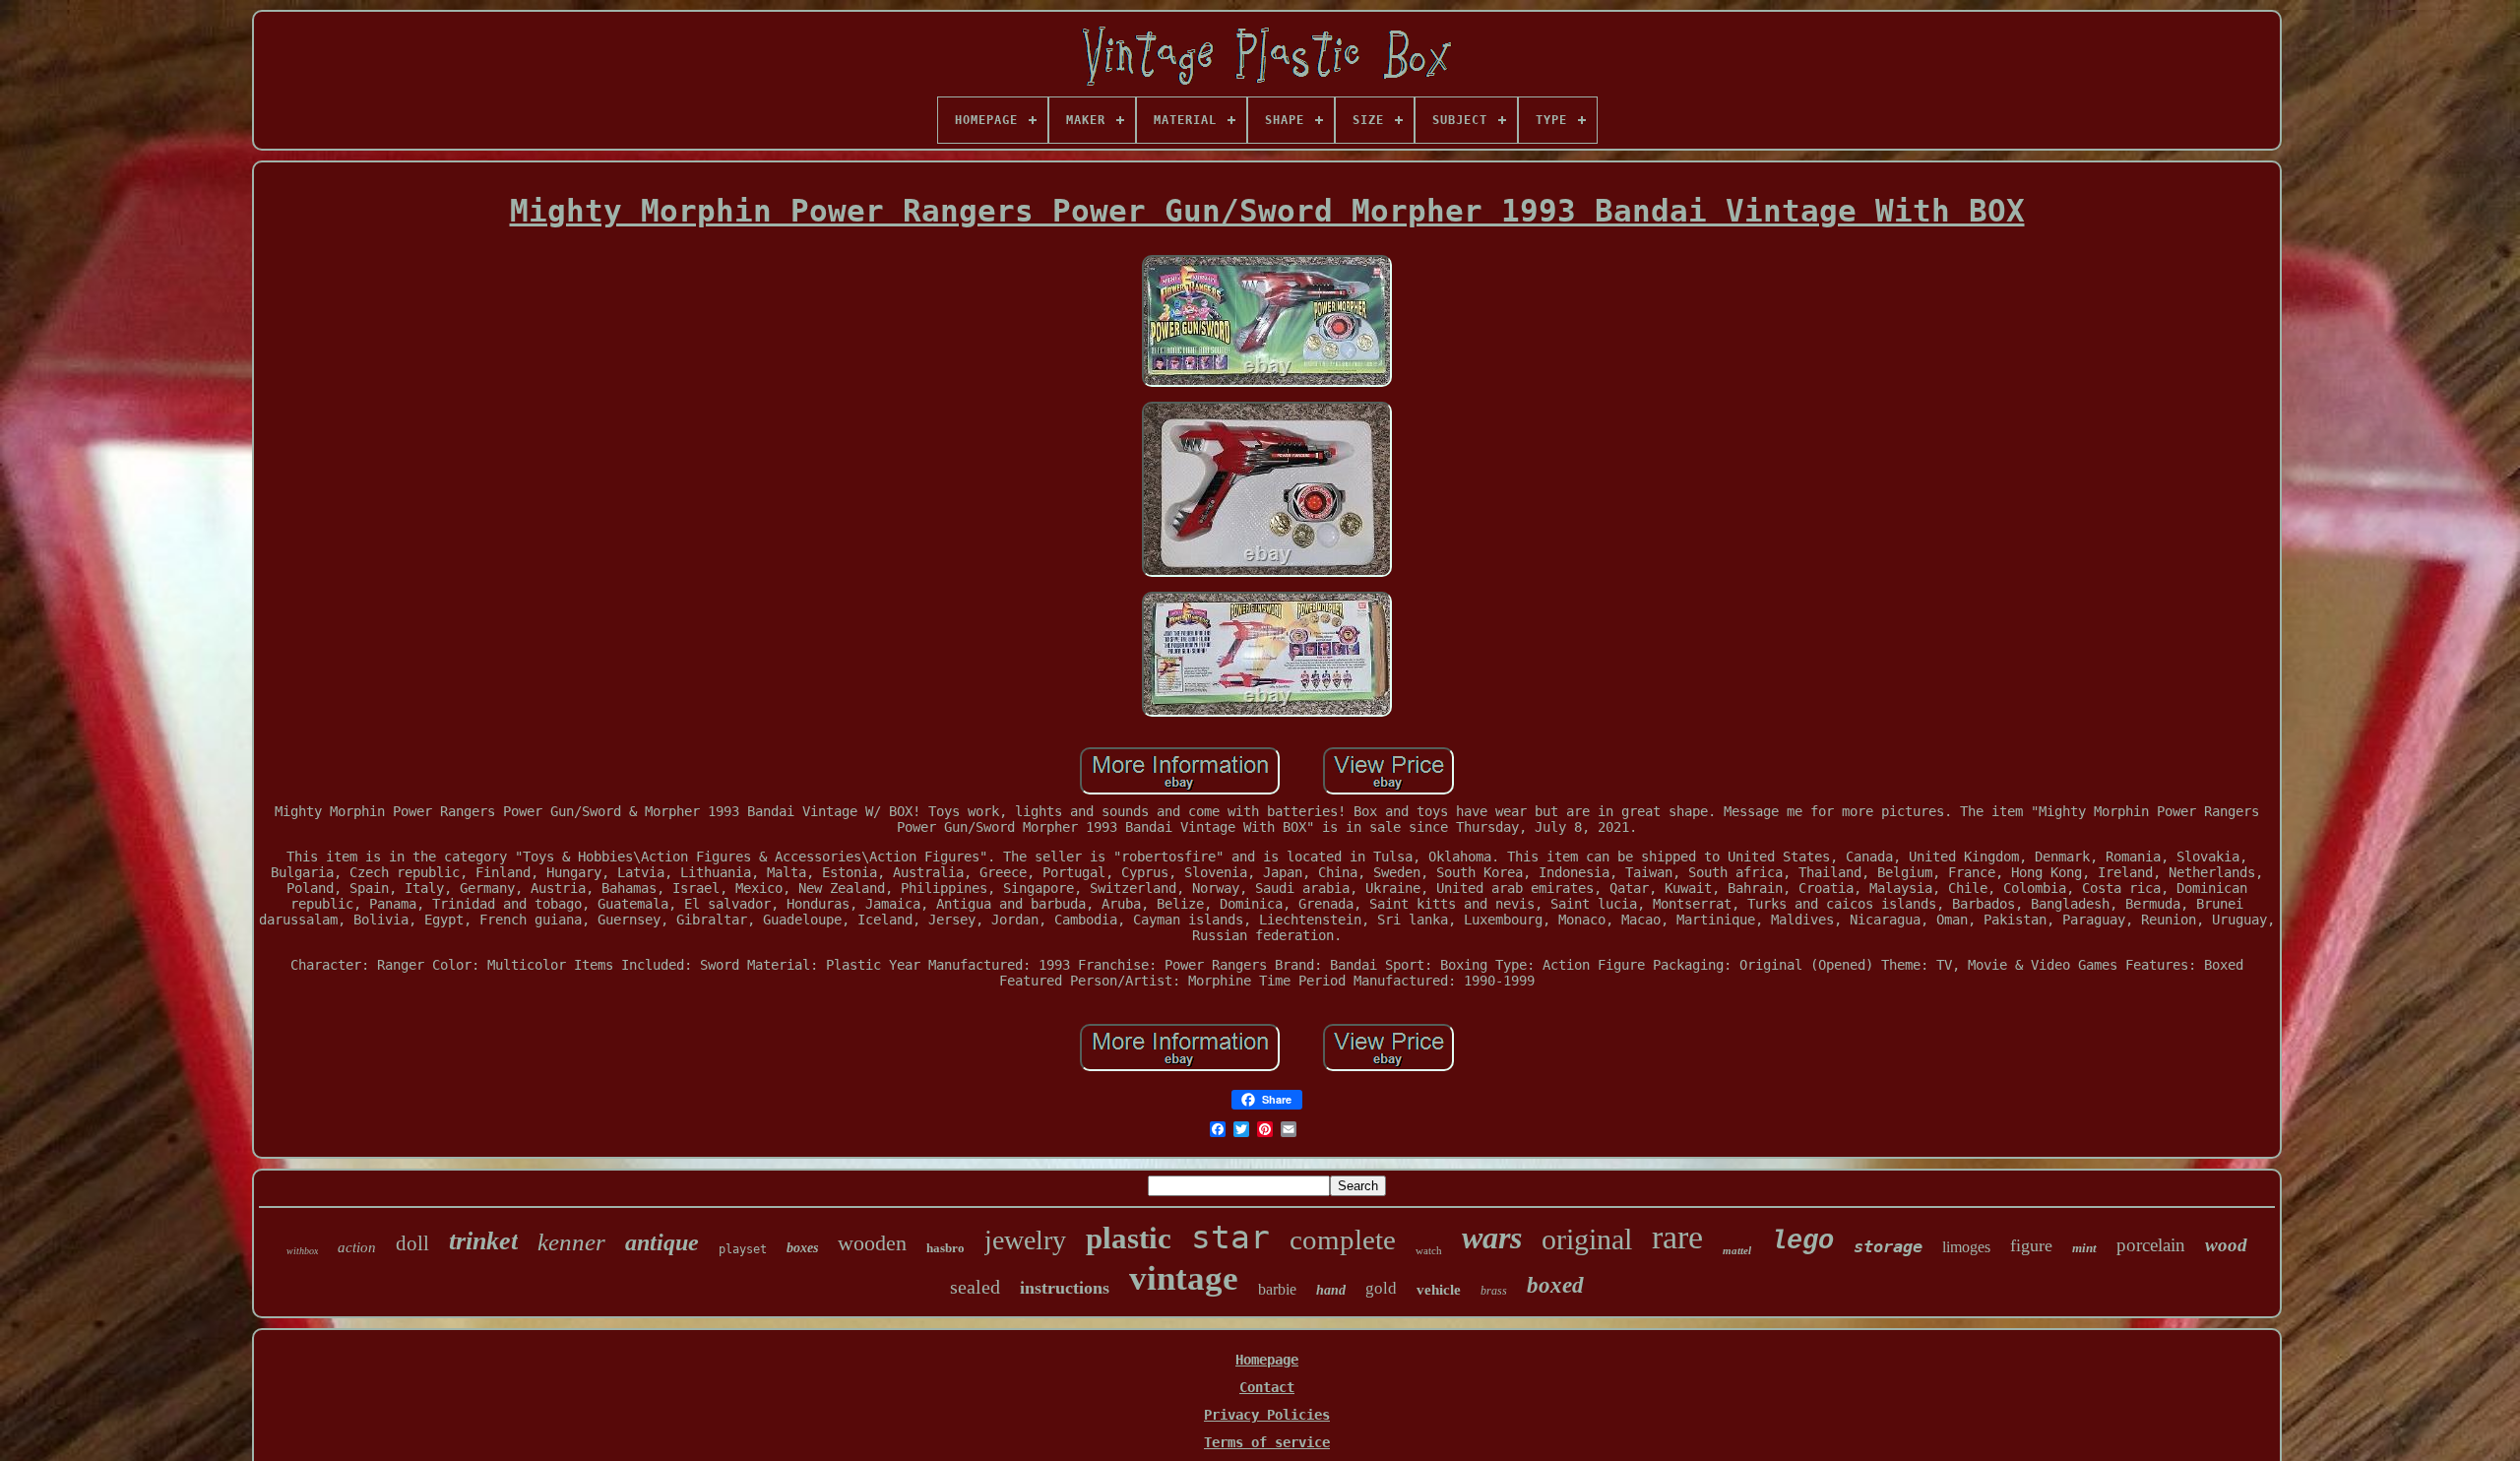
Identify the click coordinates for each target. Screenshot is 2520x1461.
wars (1492, 1238)
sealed (975, 1287)
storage (1888, 1246)
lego (1802, 1241)
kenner (571, 1242)
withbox (302, 1251)
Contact (1267, 1387)
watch (1429, 1250)
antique (662, 1242)
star (1230, 1237)
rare (1677, 1237)
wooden (872, 1243)
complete (1343, 1239)
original (1587, 1239)
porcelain (2151, 1245)
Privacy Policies (1267, 1415)
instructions (1065, 1288)
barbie (1277, 1289)
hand (1331, 1290)
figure (2031, 1245)
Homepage (1267, 1360)
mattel (1737, 1250)
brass (1494, 1291)
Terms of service (1267, 1442)
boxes (802, 1248)
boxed (1555, 1285)
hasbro (945, 1248)
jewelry (1025, 1240)
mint (2084, 1248)
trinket (483, 1241)
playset (743, 1249)
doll (412, 1243)
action (357, 1247)
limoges (1966, 1247)
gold (1381, 1288)
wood (2226, 1245)
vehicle (1439, 1290)
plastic (1129, 1238)
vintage (1184, 1278)
